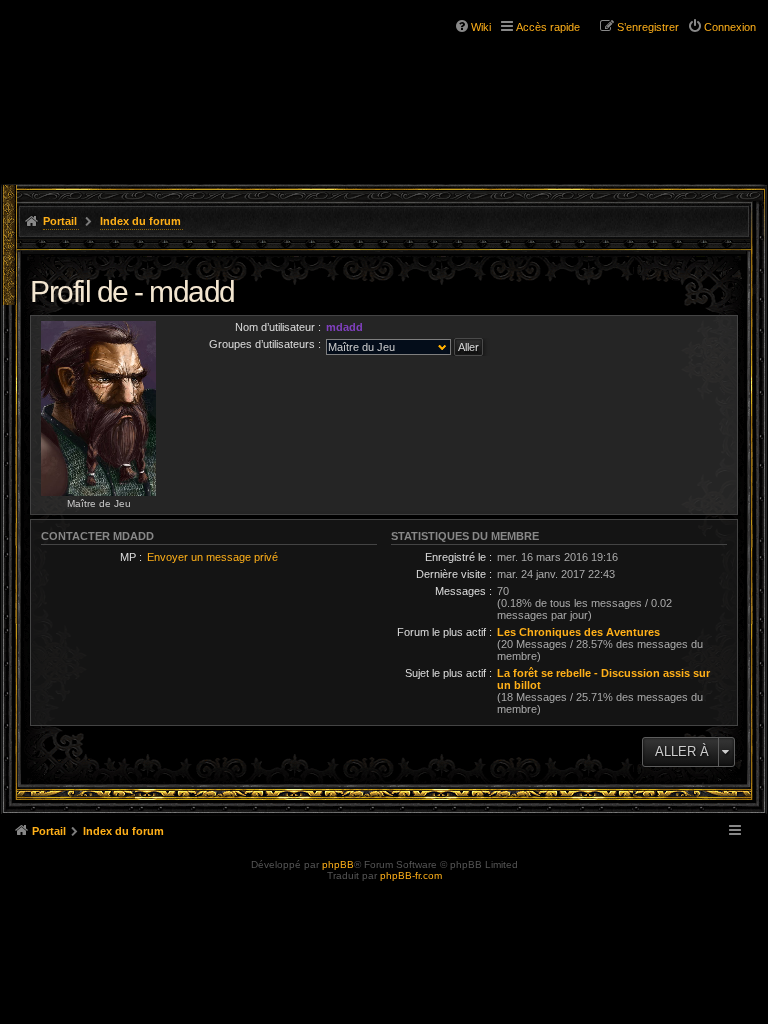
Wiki (481, 27)
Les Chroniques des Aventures (578, 632)
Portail (60, 221)
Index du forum (140, 221)
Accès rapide (548, 27)
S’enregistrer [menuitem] (648, 27)
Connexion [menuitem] (730, 27)
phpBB (338, 864)
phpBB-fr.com (411, 875)
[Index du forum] (100, 50)
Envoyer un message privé (212, 557)
